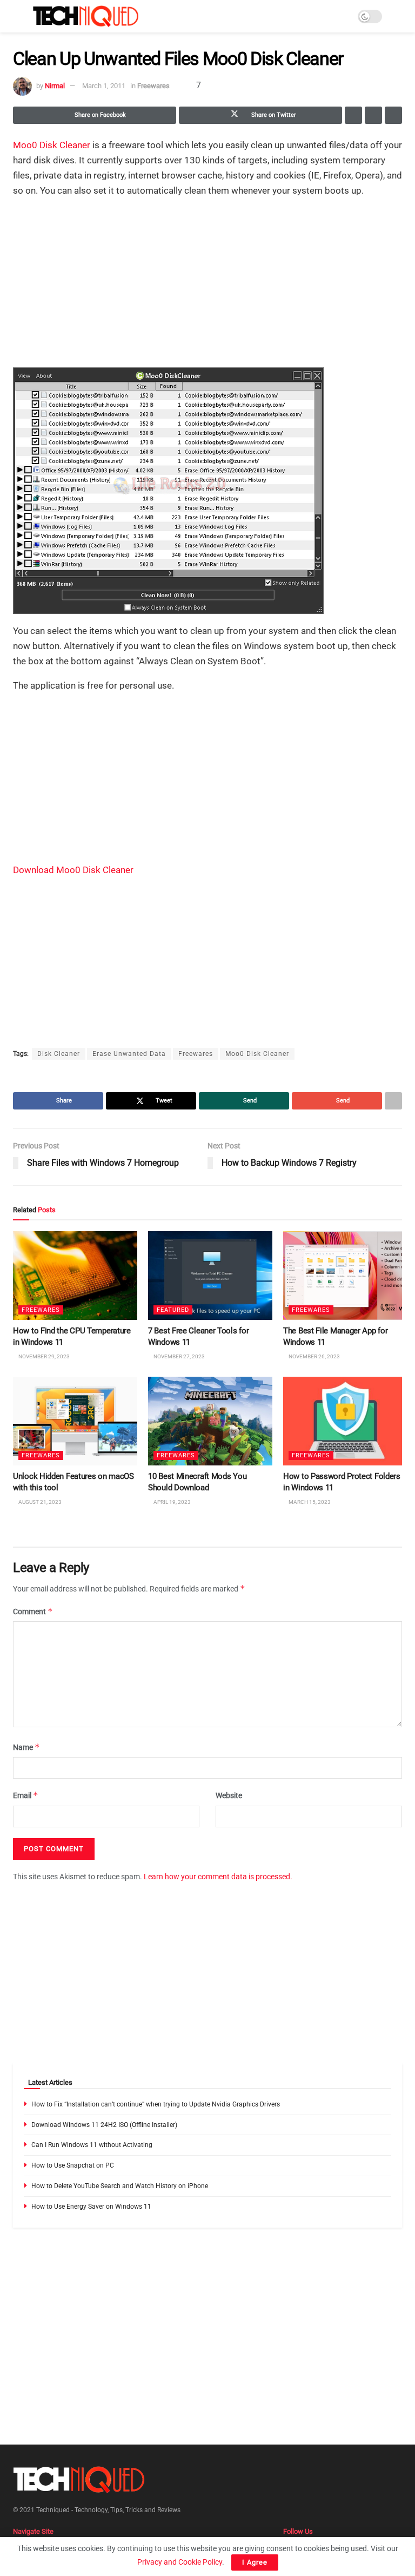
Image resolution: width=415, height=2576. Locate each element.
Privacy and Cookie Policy (180, 2562)
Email (26, 1796)
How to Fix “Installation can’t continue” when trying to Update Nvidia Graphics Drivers (156, 2104)
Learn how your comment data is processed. (218, 1877)
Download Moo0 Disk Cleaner (73, 870)
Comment (33, 1611)
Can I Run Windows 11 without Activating (92, 2145)
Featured (173, 1310)
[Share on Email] (373, 115)
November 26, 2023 (314, 1357)
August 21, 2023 (39, 1502)
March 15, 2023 (309, 1502)
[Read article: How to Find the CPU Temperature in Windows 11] (75, 1276)
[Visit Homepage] (86, 16)
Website (229, 1796)
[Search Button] (397, 16)
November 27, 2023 (179, 1357)
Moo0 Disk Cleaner (52, 145)
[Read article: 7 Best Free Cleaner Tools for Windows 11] (210, 1276)
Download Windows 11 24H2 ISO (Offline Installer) (104, 2125)
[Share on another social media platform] (393, 115)
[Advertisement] (207, 283)
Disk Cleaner (59, 1054)
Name (26, 1747)
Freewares (153, 86)
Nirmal (55, 86)
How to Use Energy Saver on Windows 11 (91, 2207)
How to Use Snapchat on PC (73, 2165)
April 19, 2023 (172, 1502)
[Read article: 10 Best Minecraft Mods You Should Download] (210, 1421)
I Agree (255, 2562)
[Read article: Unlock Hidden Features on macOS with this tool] (75, 1421)
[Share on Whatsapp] (353, 115)
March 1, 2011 (104, 86)
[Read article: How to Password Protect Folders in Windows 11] (345, 1421)
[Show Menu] (18, 16)
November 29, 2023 (43, 1357)
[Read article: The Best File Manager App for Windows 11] (345, 1276)
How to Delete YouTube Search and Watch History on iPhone (120, 2186)
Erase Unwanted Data (129, 1054)
